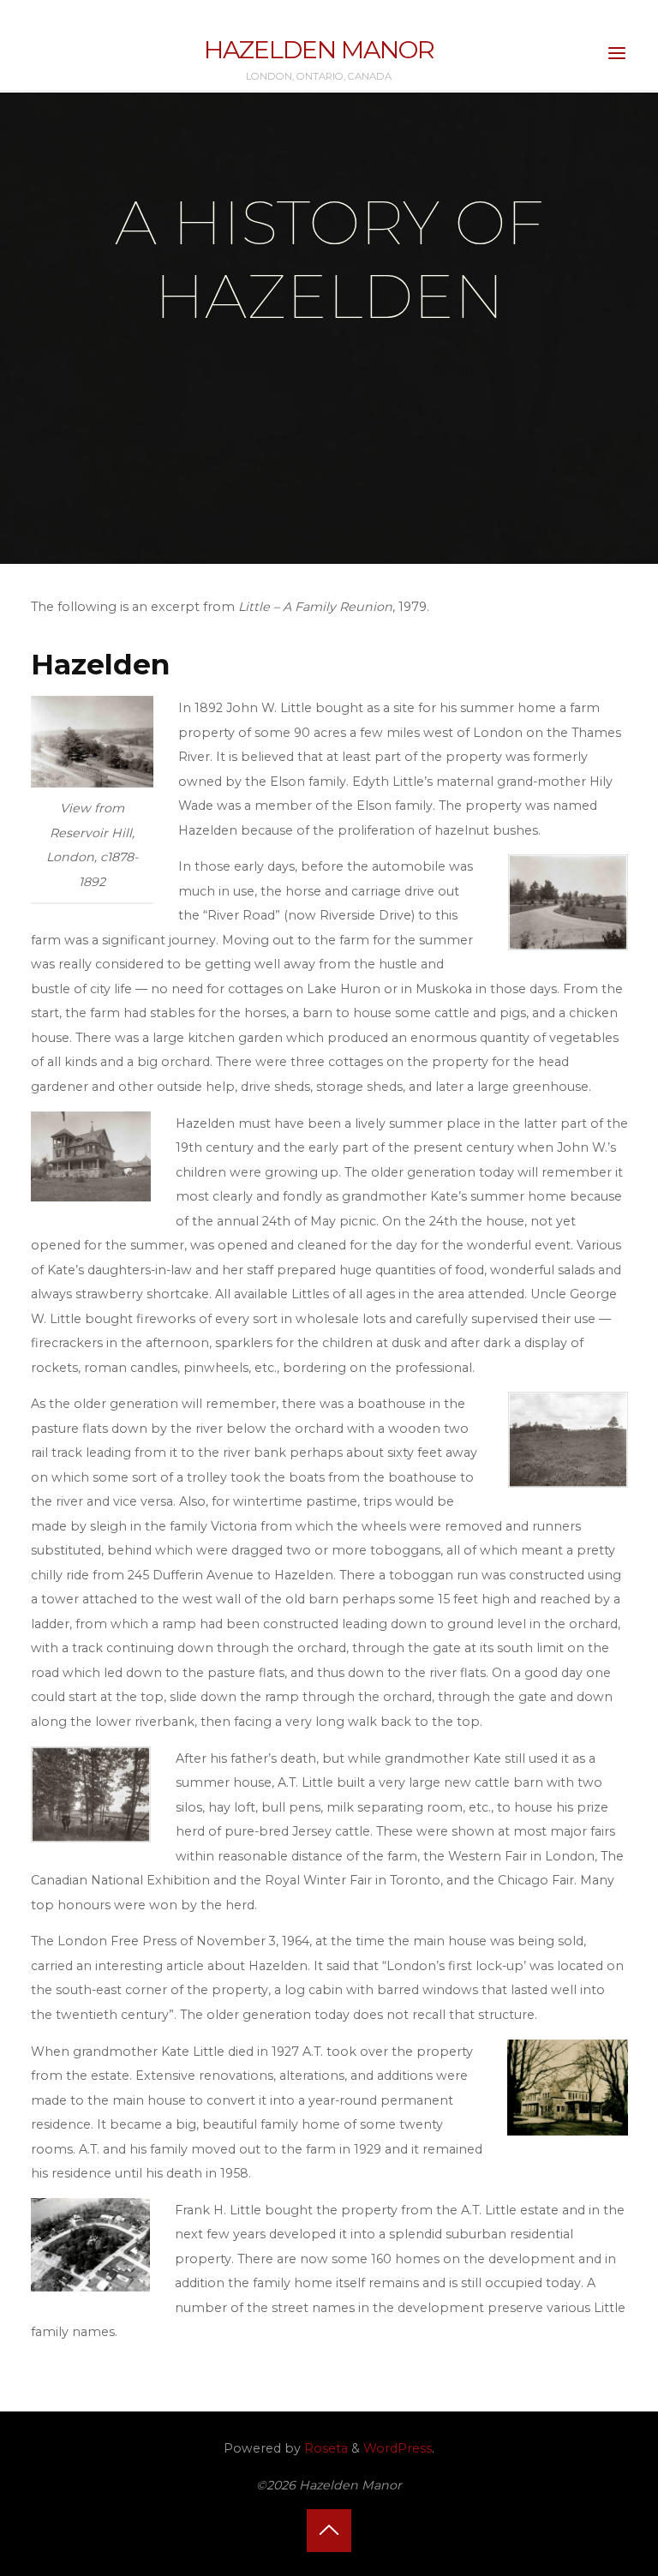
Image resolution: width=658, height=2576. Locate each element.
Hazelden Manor (319, 49)
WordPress (398, 2448)
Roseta (324, 2448)
